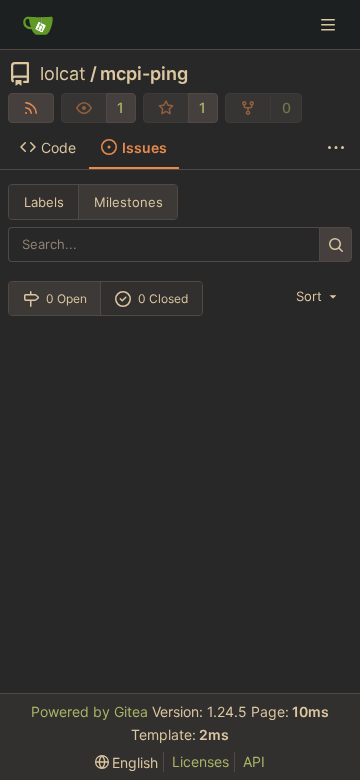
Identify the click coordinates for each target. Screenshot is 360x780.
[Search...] (335, 244)
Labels (44, 202)
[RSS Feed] (31, 108)
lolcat (63, 74)
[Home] (38, 25)
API (254, 761)
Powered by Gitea (89, 711)
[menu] (318, 296)
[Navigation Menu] (330, 24)
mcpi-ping (144, 74)
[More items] (336, 148)
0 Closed (163, 298)
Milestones (128, 202)
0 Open (66, 298)
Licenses (200, 761)
